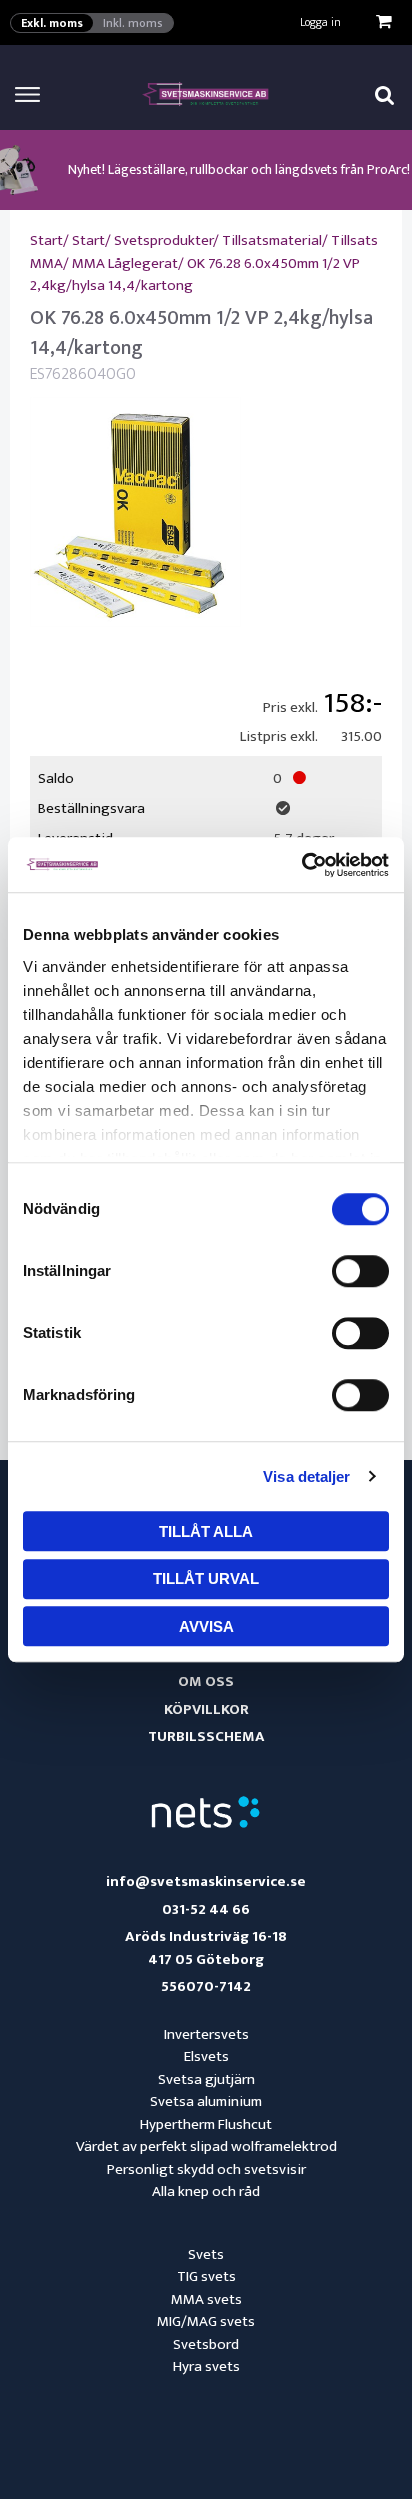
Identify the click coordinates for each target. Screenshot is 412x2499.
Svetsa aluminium (206, 2101)
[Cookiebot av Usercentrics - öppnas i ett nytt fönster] (301, 865)
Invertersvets (206, 2034)
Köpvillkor (206, 1709)
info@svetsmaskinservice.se (206, 1882)
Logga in (320, 22)
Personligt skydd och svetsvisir (206, 2169)
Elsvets (206, 2056)
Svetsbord (206, 2344)
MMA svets (206, 2299)
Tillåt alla (206, 1531)
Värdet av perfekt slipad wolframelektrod (206, 2146)
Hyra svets (206, 2366)
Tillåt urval (206, 1578)
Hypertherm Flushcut (206, 2124)
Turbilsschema (206, 1736)
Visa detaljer (306, 1476)
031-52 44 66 (206, 1910)
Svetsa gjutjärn (206, 2079)
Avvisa (206, 1626)
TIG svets (206, 2276)
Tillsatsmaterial (272, 240)
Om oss (206, 1681)
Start (46, 240)
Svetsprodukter (163, 240)
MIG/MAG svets (206, 2321)
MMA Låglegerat (125, 263)
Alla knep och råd (206, 2191)
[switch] (360, 1271)
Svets (206, 2254)
